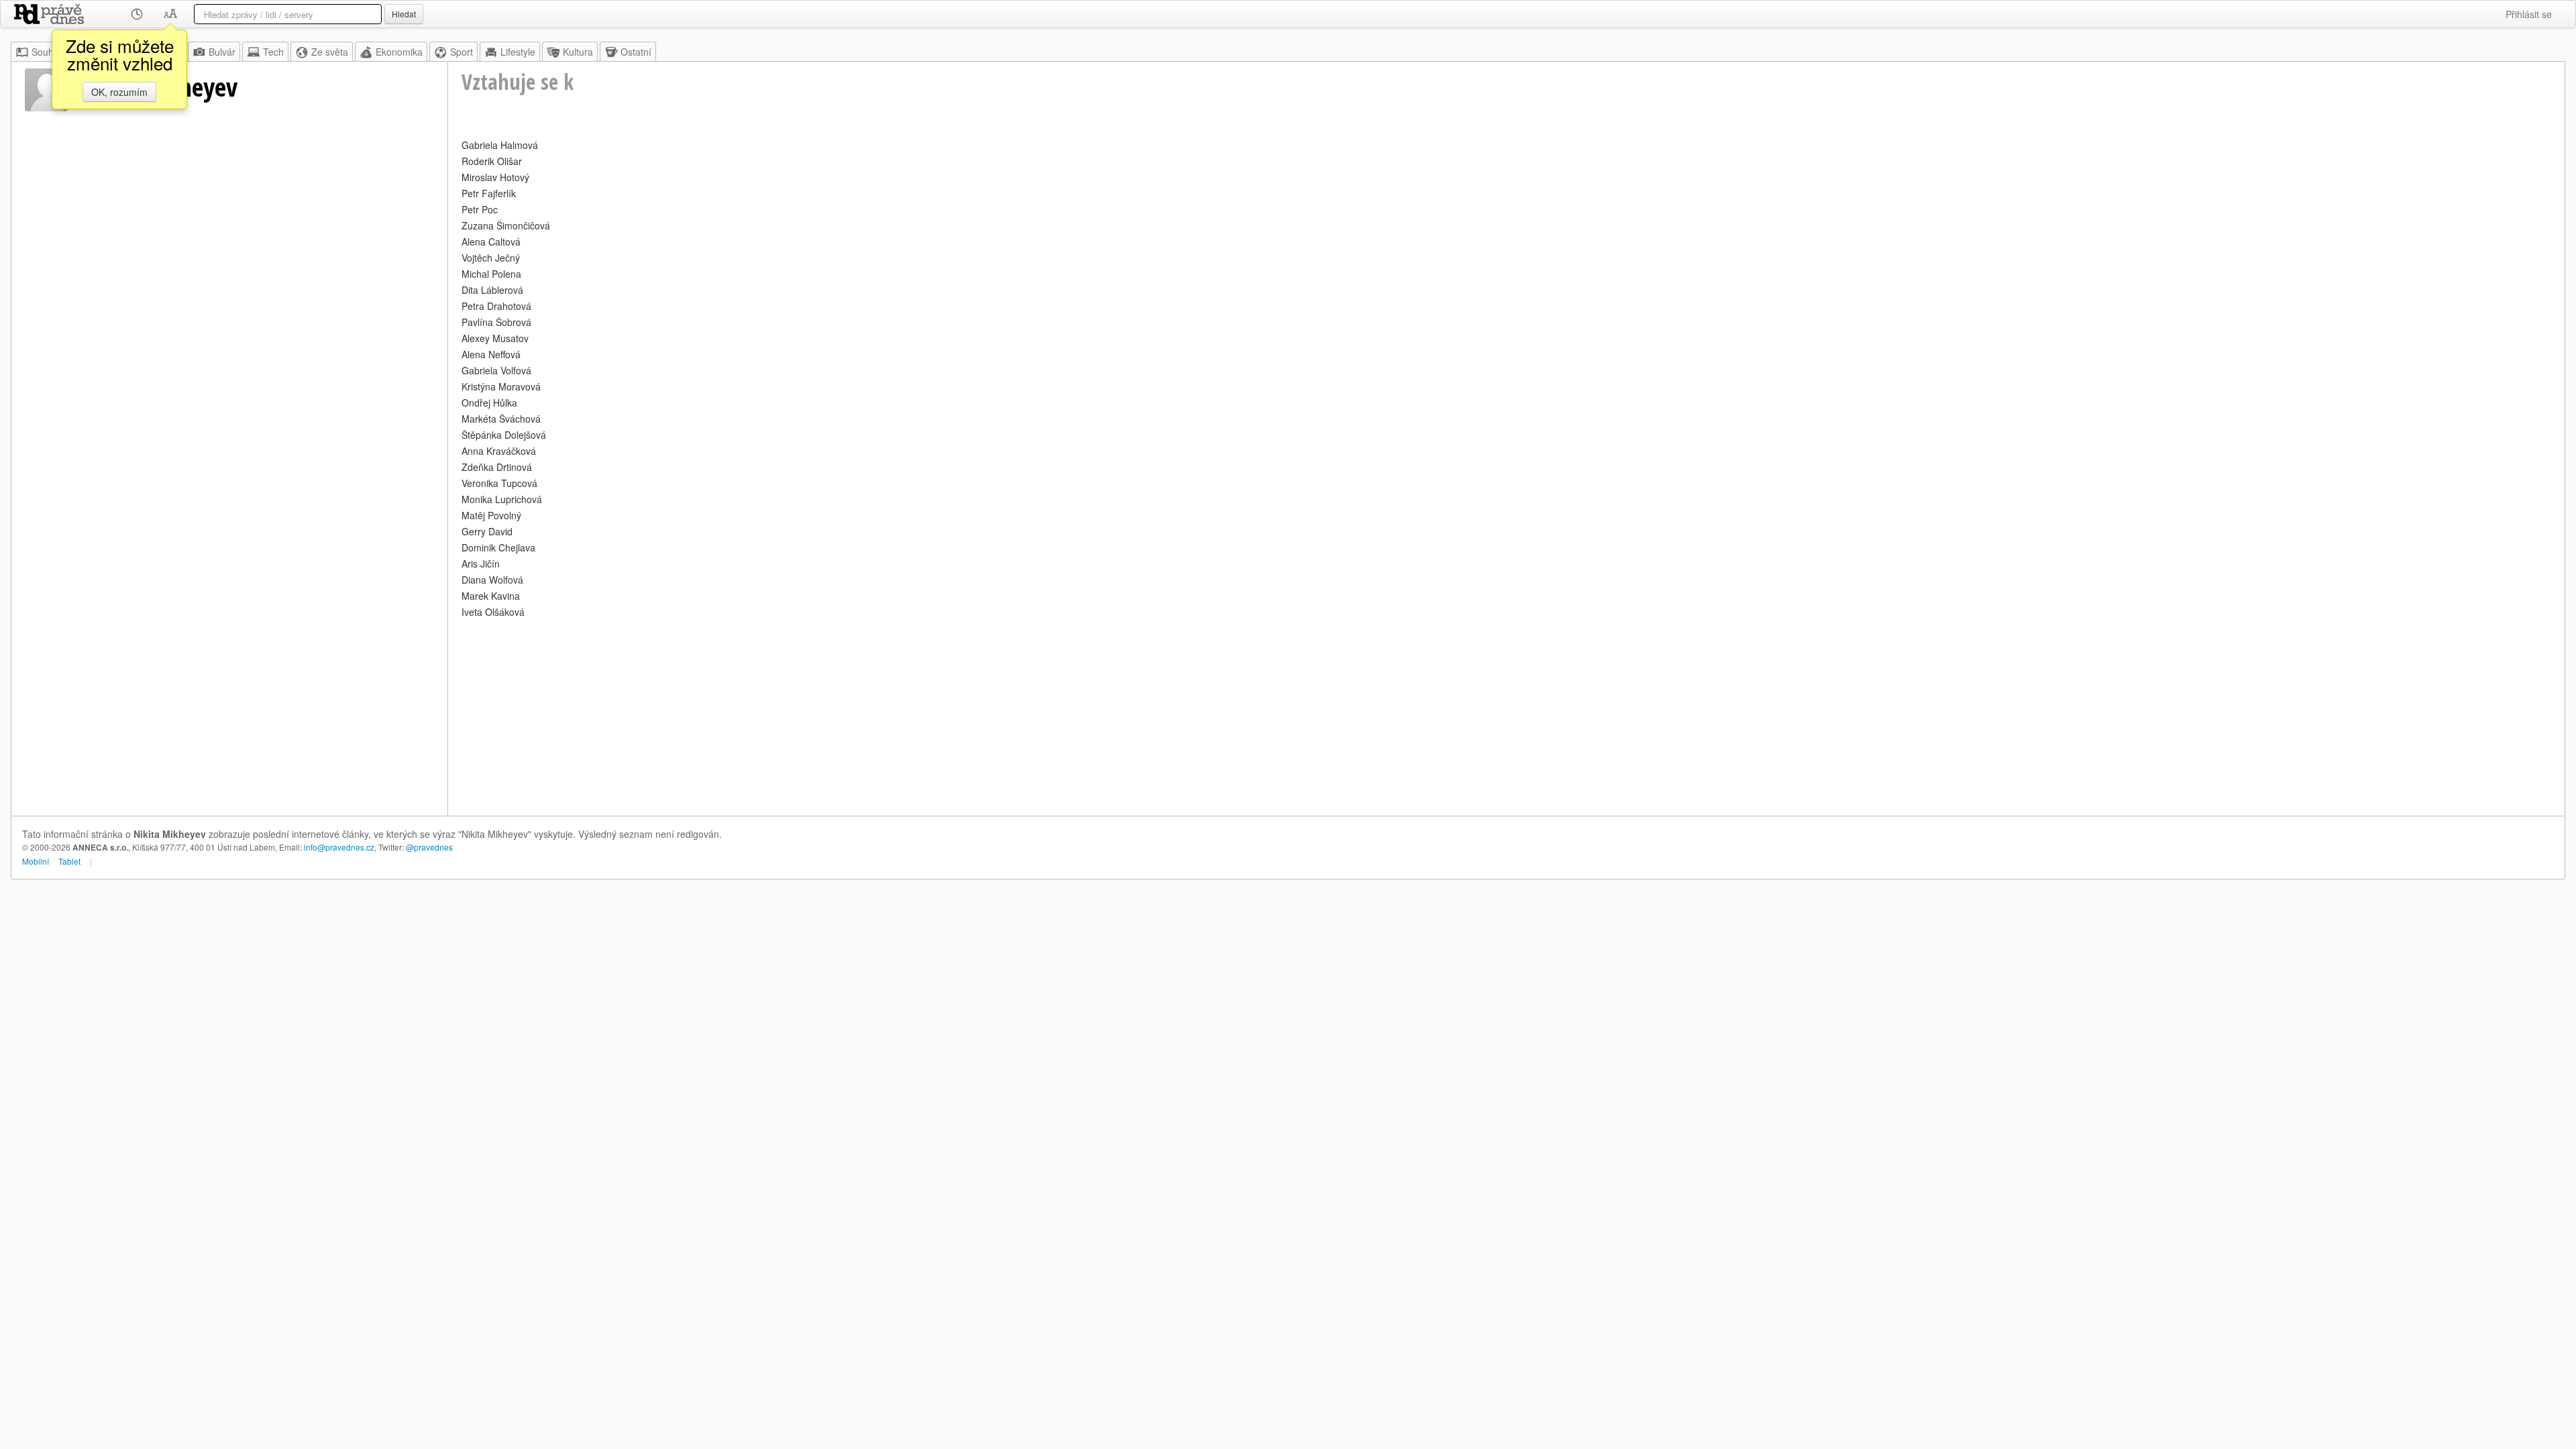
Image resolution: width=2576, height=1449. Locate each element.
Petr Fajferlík (489, 193)
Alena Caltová (491, 241)
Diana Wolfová (492, 580)
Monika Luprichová (502, 499)
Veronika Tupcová (499, 483)
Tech (273, 52)
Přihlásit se (2529, 14)
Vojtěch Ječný (491, 258)
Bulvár (222, 52)
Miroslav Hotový (495, 177)
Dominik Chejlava (498, 547)
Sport (462, 52)
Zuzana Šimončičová (506, 225)
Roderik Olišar (492, 161)
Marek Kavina (491, 596)
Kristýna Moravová (501, 386)
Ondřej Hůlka (489, 402)
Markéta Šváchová (501, 419)
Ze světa (330, 52)
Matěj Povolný (491, 515)
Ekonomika (399, 52)
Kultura (578, 52)
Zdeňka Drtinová (497, 467)
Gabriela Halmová (500, 145)
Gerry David (487, 531)
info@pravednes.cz (339, 847)
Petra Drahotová (496, 306)
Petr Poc (480, 209)
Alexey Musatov (495, 338)
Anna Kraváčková (499, 451)
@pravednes (429, 847)
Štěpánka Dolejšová (504, 435)
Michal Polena (491, 274)
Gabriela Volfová (496, 370)
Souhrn (47, 52)
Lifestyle (518, 52)
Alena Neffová (491, 354)
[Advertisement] (864, 715)
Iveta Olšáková (493, 612)
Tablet (69, 861)
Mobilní (36, 861)
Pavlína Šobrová (496, 322)
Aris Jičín (481, 563)
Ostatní (636, 52)
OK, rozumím (119, 92)
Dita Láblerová (492, 290)
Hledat (404, 14)
